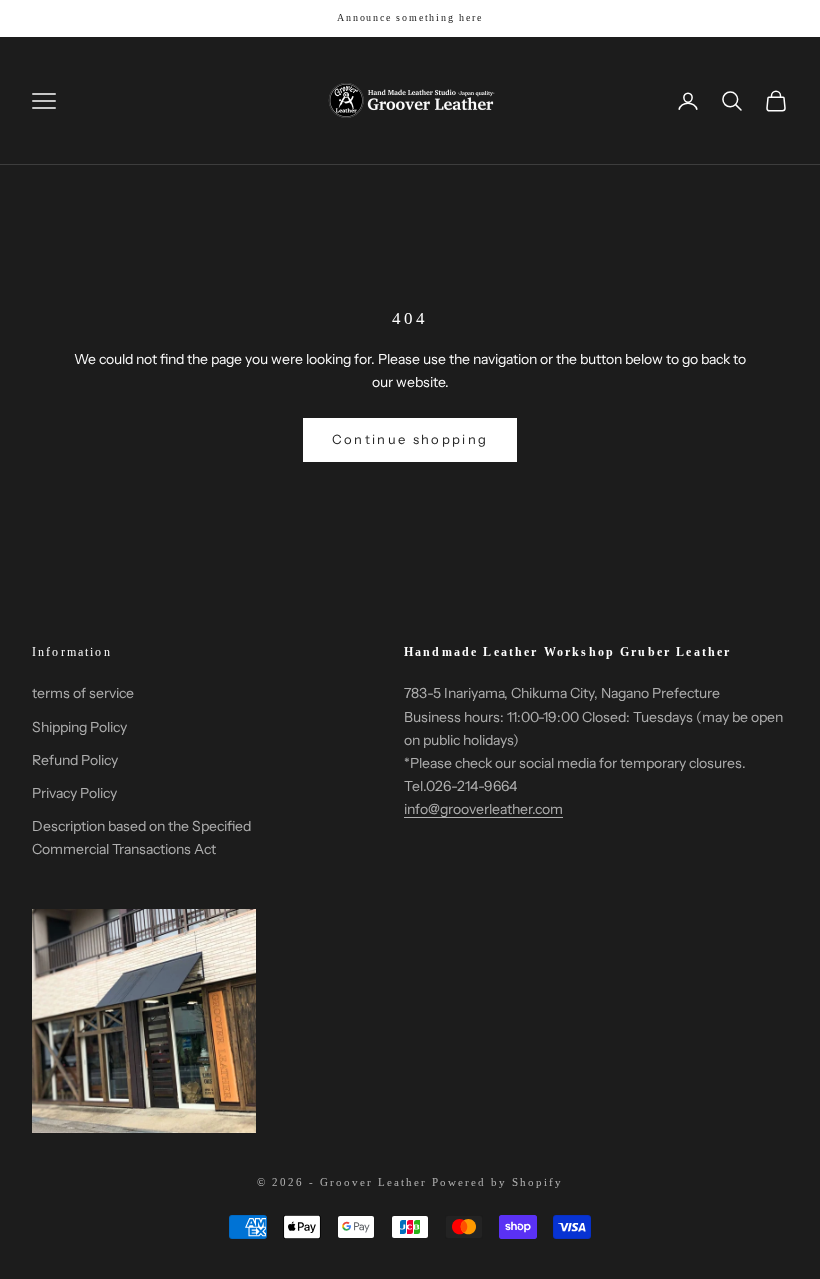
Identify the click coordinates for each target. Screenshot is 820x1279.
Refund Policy (75, 760)
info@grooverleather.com (483, 809)
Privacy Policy (74, 793)
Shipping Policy (79, 727)
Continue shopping (410, 439)
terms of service (83, 693)
